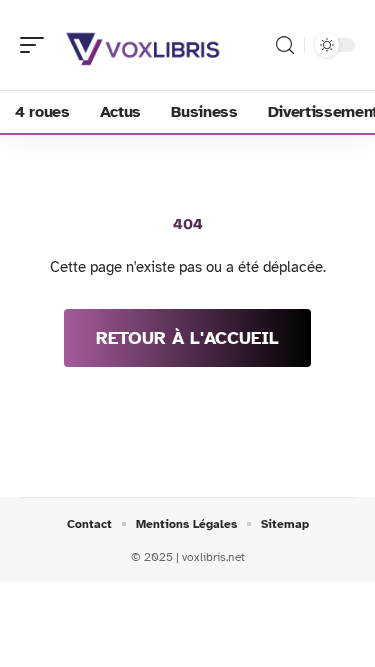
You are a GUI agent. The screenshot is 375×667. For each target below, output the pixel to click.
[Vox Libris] (144, 45)
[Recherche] (285, 45)
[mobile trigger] (37, 45)
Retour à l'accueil (187, 338)
